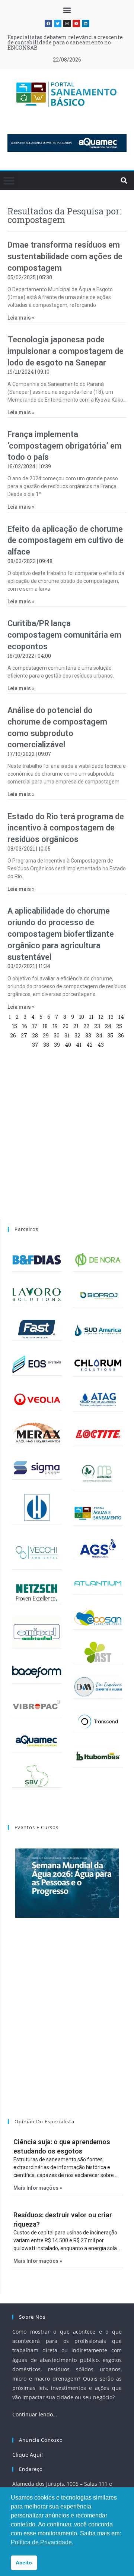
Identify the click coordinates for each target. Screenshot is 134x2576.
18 (45, 1026)
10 (82, 1017)
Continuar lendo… (35, 2414)
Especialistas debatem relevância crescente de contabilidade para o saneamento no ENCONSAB (65, 42)
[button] (67, 10)
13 (111, 1017)
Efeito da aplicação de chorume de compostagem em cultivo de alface (66, 541)
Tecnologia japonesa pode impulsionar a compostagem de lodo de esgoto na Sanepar (66, 351)
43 (101, 1045)
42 (90, 1045)
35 (110, 1035)
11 (91, 1017)
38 (46, 1045)
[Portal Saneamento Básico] (67, 94)
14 (121, 1017)
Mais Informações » (38, 2188)
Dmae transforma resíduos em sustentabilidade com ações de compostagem (65, 256)
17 (35, 1026)
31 (67, 1035)
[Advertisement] (67, 1135)
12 (101, 1017)
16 (25, 1026)
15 (15, 1026)
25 (119, 1026)
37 (35, 1045)
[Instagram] (67, 23)
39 (57, 1045)
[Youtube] (76, 23)
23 (97, 1026)
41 (79, 1045)
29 (46, 1035)
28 (35, 1035)
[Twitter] (58, 23)
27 (24, 1035)
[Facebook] (48, 23)
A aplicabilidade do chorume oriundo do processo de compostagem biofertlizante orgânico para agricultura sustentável (61, 934)
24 (108, 1026)
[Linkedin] (86, 23)
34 (99, 1035)
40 (68, 1045)
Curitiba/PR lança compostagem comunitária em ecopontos (64, 635)
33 (88, 1035)
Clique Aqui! (28, 2455)
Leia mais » (21, 318)
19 (55, 1026)
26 (13, 1035)
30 (57, 1035)
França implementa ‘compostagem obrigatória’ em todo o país (65, 446)
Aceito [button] (24, 2563)
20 (66, 1026)
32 (77, 1035)
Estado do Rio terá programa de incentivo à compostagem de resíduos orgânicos (66, 828)
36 (121, 1035)
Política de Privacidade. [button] (42, 2542)
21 (76, 1026)
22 (86, 1026)
